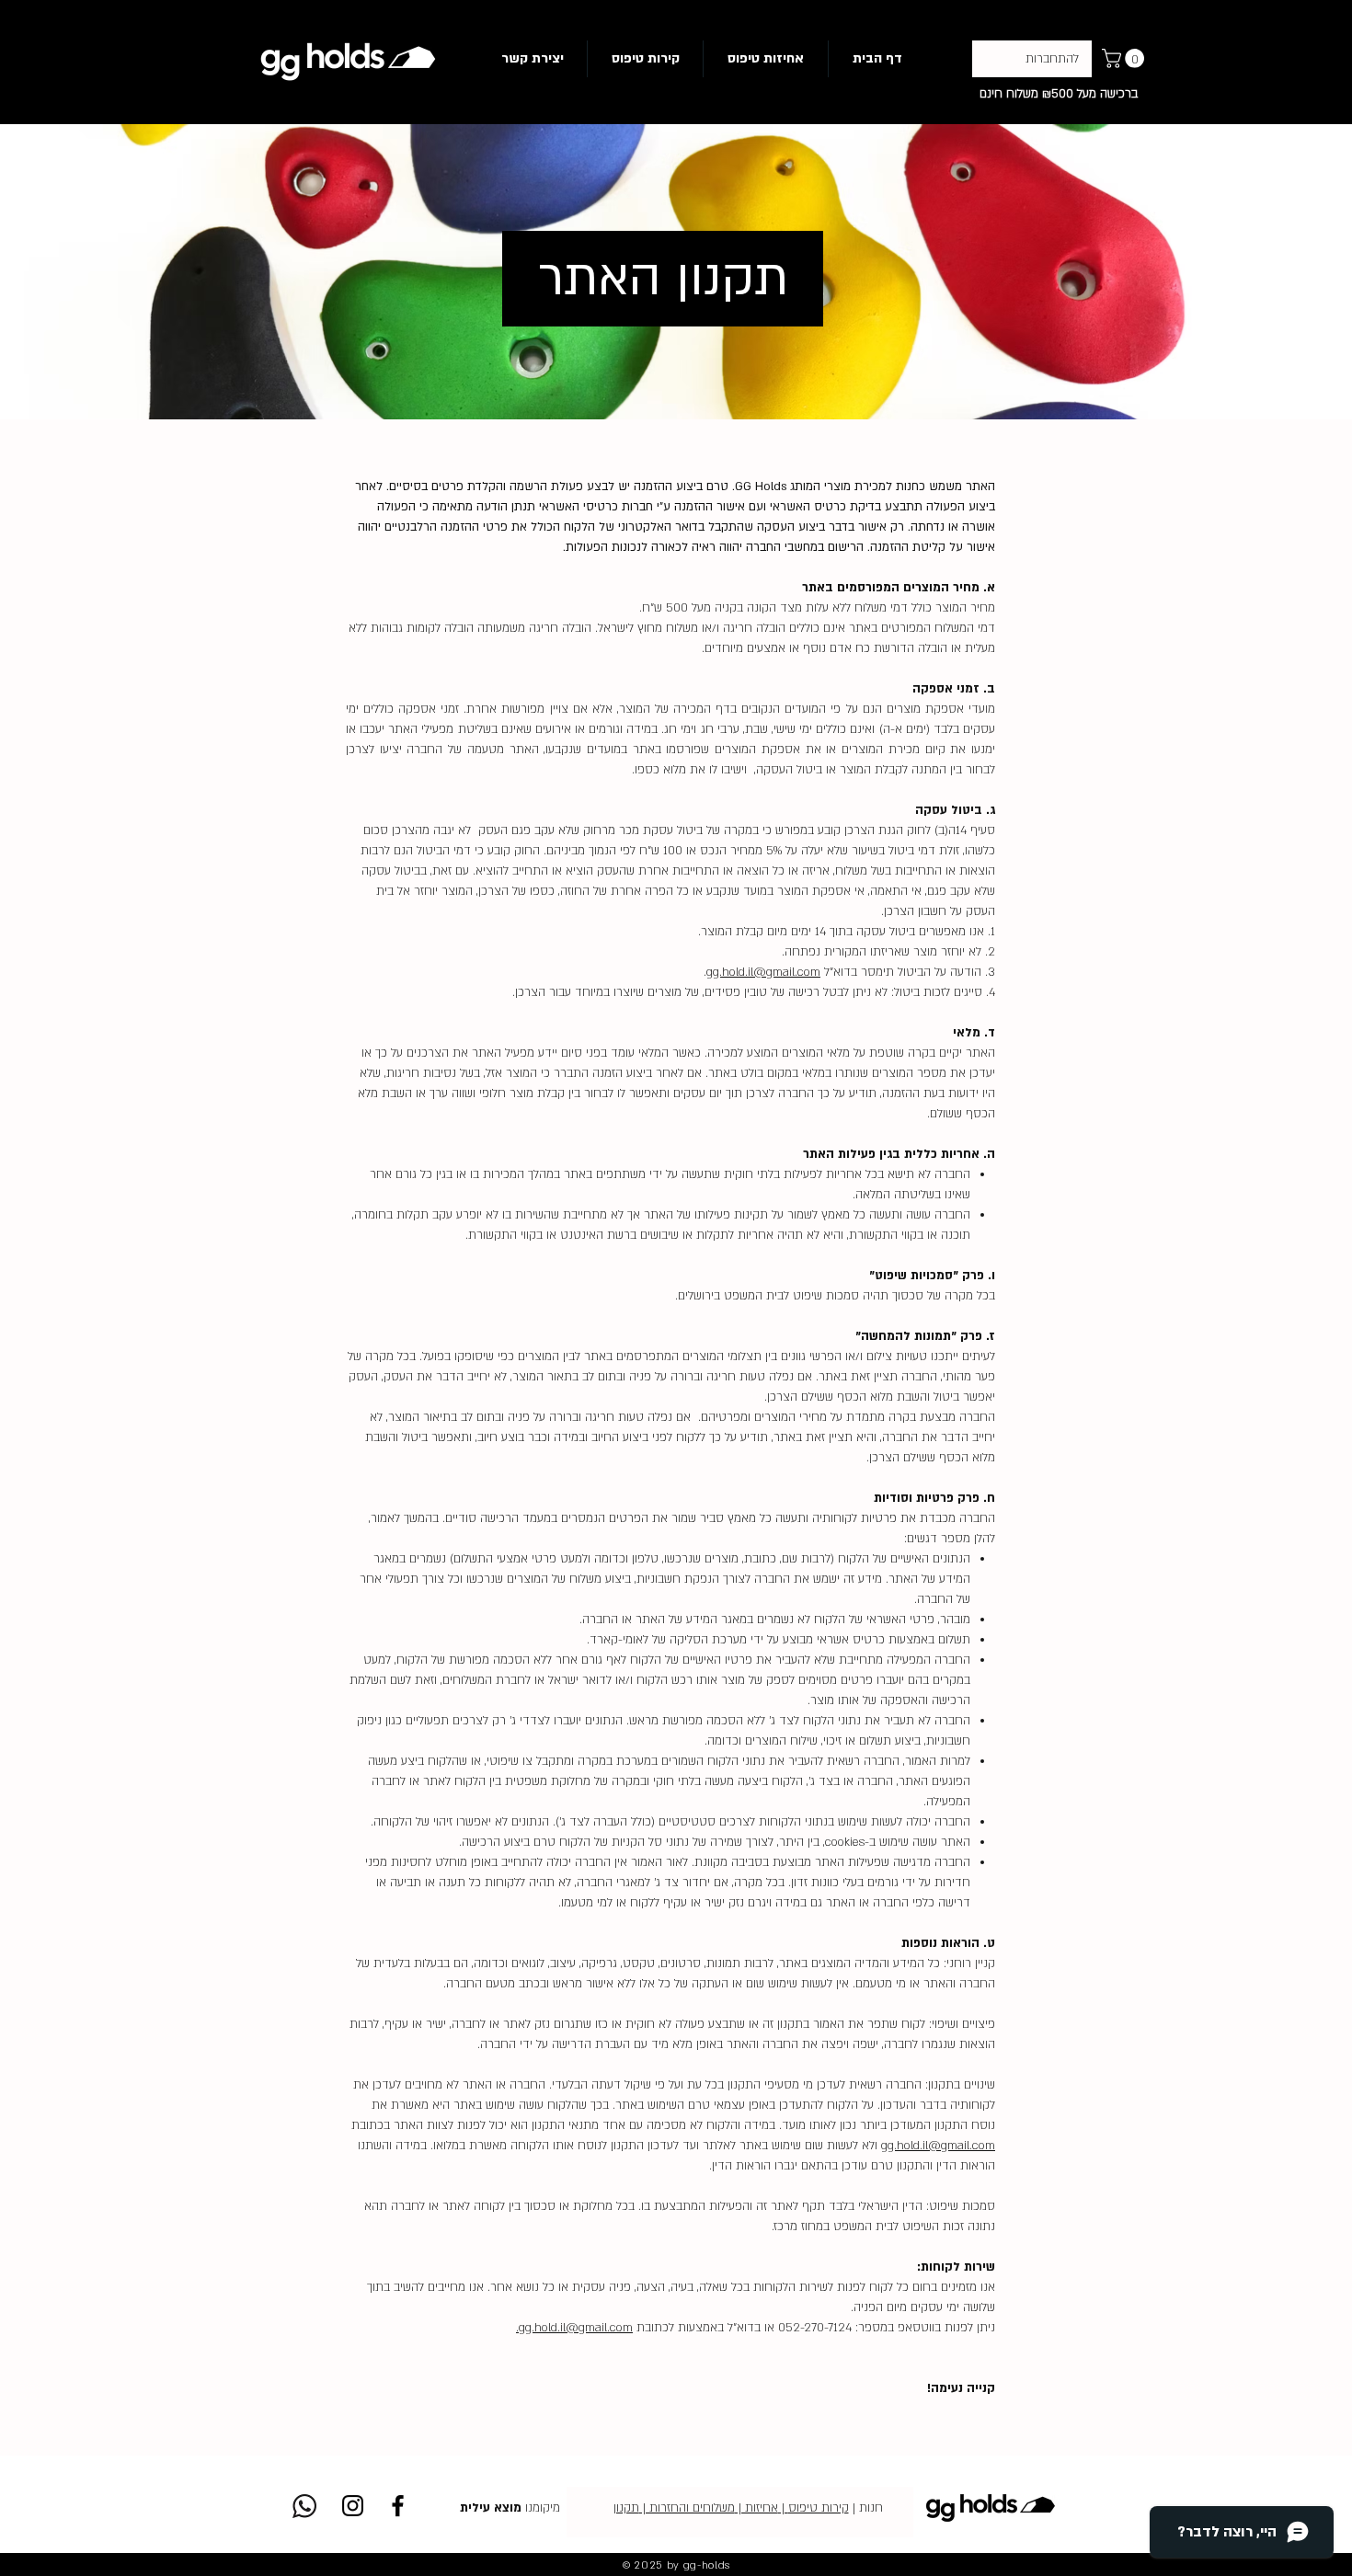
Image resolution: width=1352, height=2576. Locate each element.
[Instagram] (353, 2506)
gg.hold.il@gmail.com (763, 972)
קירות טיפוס (819, 2508)
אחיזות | (756, 2508)
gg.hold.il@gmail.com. (574, 2328)
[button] (1125, 58)
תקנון (626, 2508)
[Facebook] (398, 2506)
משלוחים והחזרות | (687, 2508)
